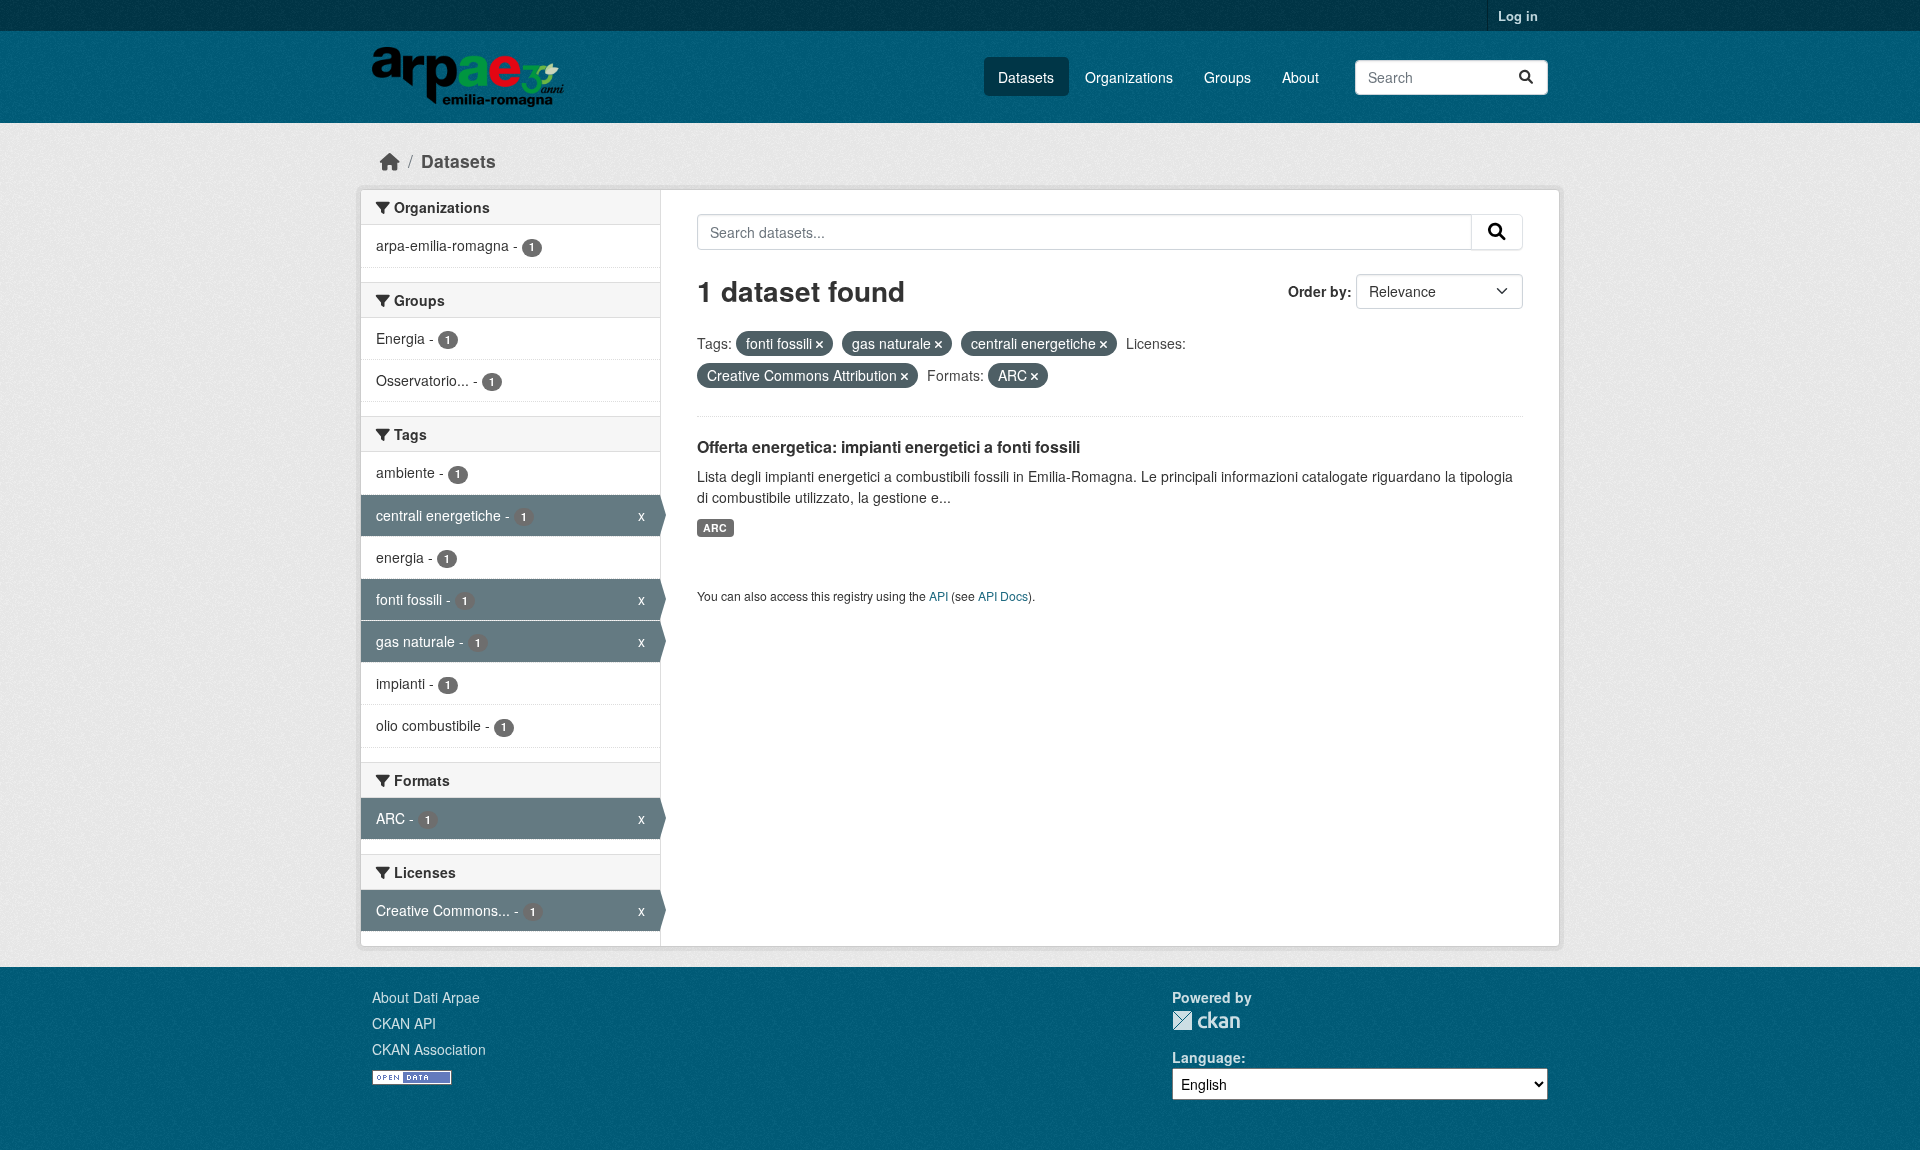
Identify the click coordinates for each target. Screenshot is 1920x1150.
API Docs (1003, 595)
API (938, 595)
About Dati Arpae (426, 997)
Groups (1227, 77)
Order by (1317, 291)
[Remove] (819, 344)
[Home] (390, 160)
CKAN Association (429, 1049)
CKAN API (404, 1023)
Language (1206, 1057)
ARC (715, 527)
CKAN (1206, 1020)
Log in (1518, 15)
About (1300, 77)
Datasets (1026, 77)
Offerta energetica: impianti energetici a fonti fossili (888, 446)
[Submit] (1526, 77)
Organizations (1129, 77)
